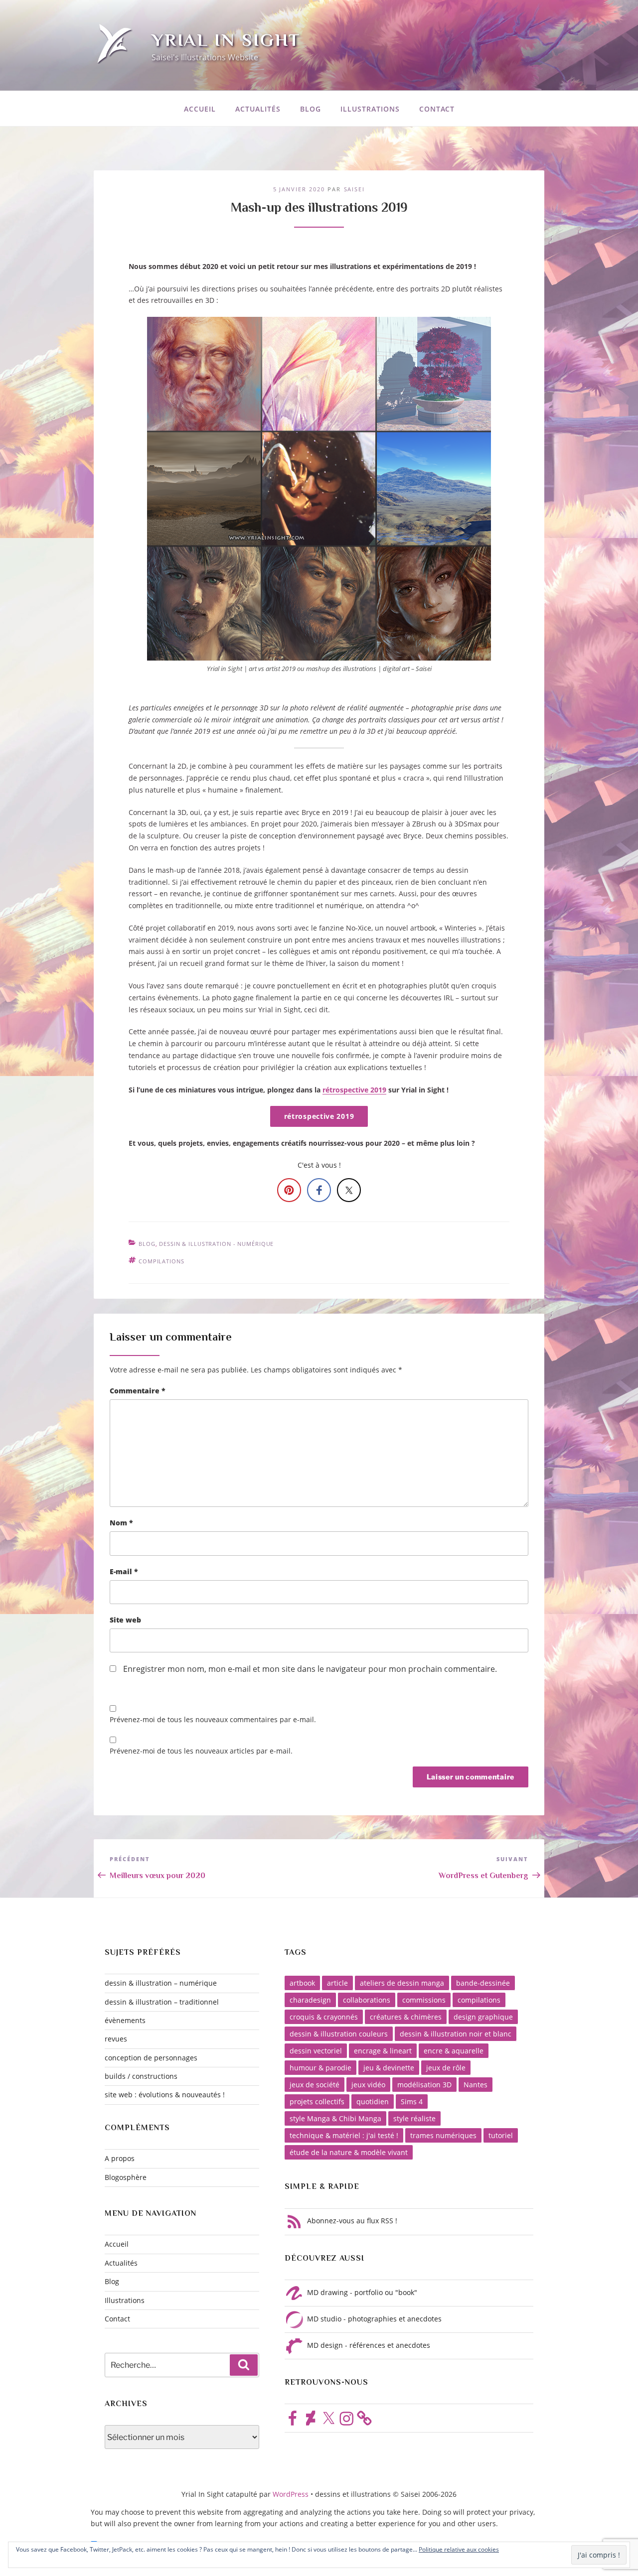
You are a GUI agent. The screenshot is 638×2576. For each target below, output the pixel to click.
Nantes (476, 2085)
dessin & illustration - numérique (216, 1244)
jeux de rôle (446, 2068)
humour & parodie (320, 2068)
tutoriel (501, 2135)
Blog (311, 109)
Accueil (200, 109)
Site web (125, 1620)
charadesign (310, 2000)
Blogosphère (126, 2177)
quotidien (373, 2101)
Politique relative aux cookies (459, 2549)
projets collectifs (317, 2101)
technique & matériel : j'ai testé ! (344, 2135)
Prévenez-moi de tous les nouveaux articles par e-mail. (201, 1751)
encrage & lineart (383, 2051)
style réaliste (414, 2118)
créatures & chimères (406, 2017)
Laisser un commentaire (171, 1337)
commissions (424, 2000)
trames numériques (443, 2135)
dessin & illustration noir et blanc (456, 2034)
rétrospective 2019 (354, 1090)
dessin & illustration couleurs (339, 2034)
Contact (437, 109)
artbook (302, 1983)
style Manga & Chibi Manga (335, 2118)
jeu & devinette (389, 2068)
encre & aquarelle (454, 2051)
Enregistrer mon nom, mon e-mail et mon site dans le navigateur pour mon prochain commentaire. (310, 1669)
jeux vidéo (368, 2085)
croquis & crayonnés (324, 2017)
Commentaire (138, 1391)
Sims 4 (412, 2101)
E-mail (124, 1571)
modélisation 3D (424, 2085)
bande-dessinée (483, 1983)
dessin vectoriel (316, 2051)
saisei (355, 189)
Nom (121, 1523)
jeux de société (315, 2085)
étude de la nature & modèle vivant (349, 2152)
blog (147, 1244)
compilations (161, 1261)
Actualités (258, 109)
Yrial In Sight (226, 40)
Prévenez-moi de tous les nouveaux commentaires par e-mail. (213, 1719)
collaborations (367, 2000)
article (337, 1983)
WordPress (292, 2494)
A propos (120, 2158)
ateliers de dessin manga (402, 1983)
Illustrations (370, 109)
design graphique (483, 2017)
